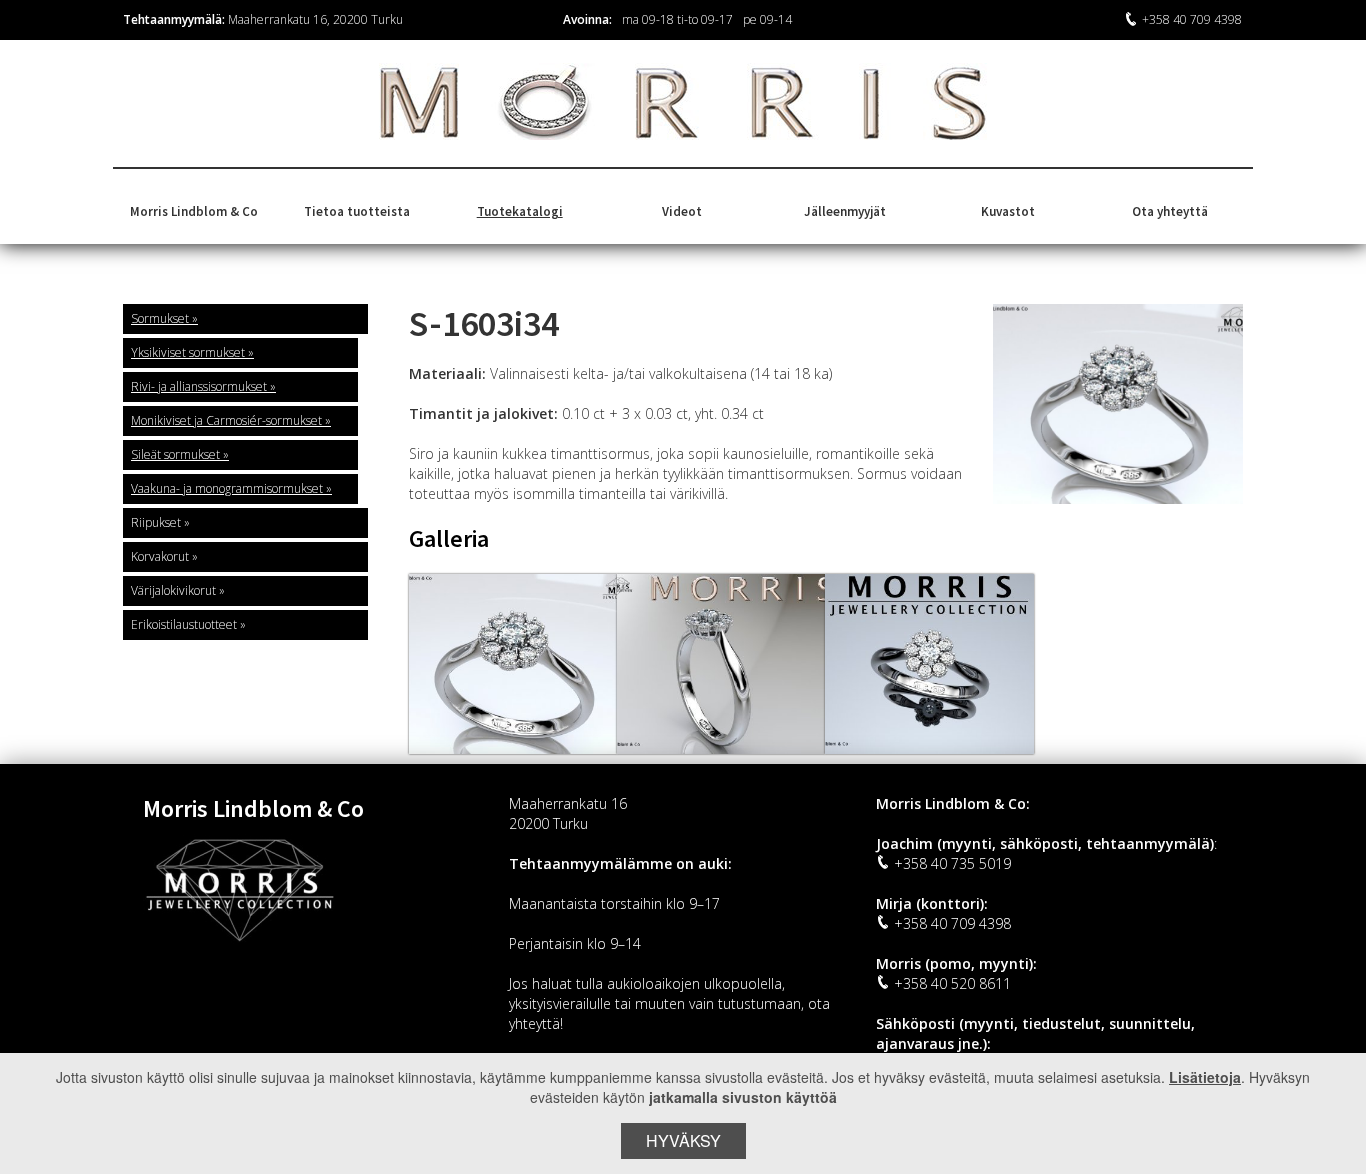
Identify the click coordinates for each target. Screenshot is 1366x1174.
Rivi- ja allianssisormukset (199, 386)
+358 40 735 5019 (952, 863)
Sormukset (160, 318)
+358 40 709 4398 (1192, 19)
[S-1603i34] (513, 664)
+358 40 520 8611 (952, 983)
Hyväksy (683, 1140)
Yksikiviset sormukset (188, 352)
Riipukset (156, 522)
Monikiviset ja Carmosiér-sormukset (226, 420)
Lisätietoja (1205, 1077)
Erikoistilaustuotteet (184, 624)
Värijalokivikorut (173, 590)
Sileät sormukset (175, 454)
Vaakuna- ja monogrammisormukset (227, 488)
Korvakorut (160, 556)
